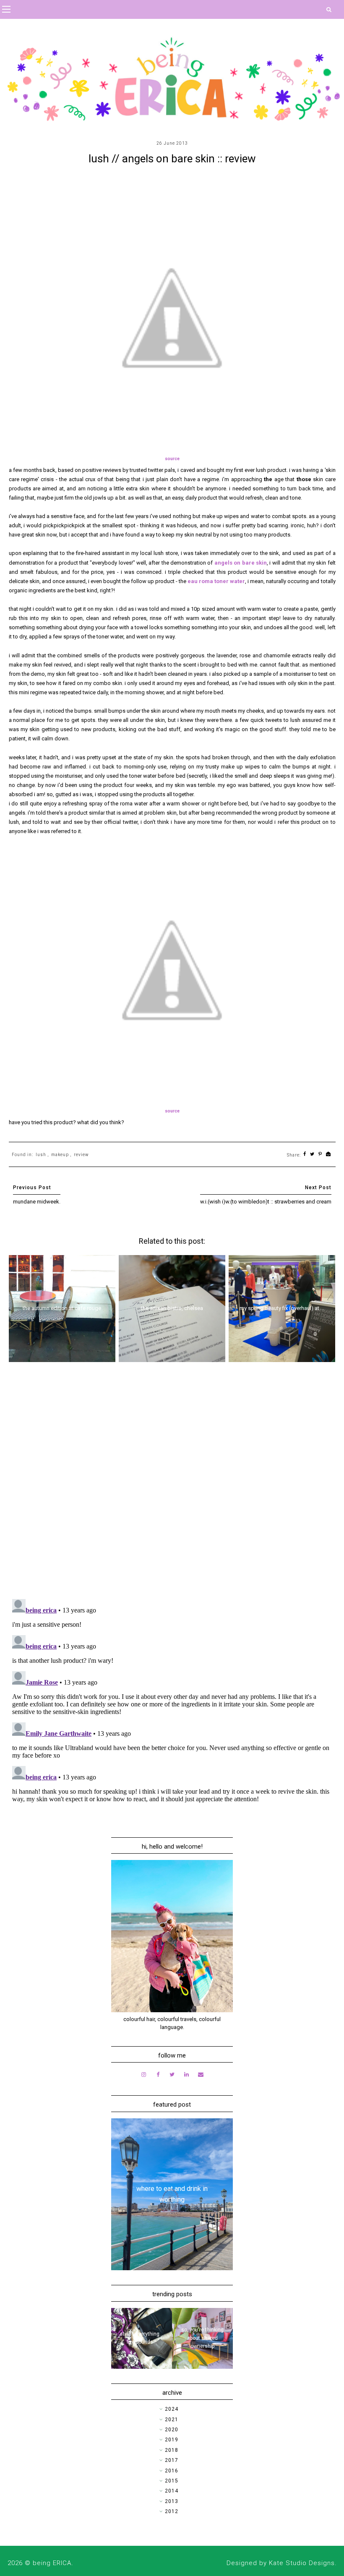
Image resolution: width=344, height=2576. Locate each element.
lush (41, 1155)
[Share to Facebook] (305, 1155)
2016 (172, 2471)
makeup (60, 1155)
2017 (172, 2460)
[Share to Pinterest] (320, 1155)
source (172, 459)
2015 (172, 2481)
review (81, 1155)
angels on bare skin (241, 563)
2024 (172, 2409)
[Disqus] (172, 1484)
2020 (172, 2430)
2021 (172, 2420)
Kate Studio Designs (302, 2563)
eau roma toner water (216, 581)
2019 (172, 2440)
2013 (172, 2501)
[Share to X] (312, 1155)
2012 (172, 2511)
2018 (172, 2450)
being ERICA (52, 2563)
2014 (172, 2491)
